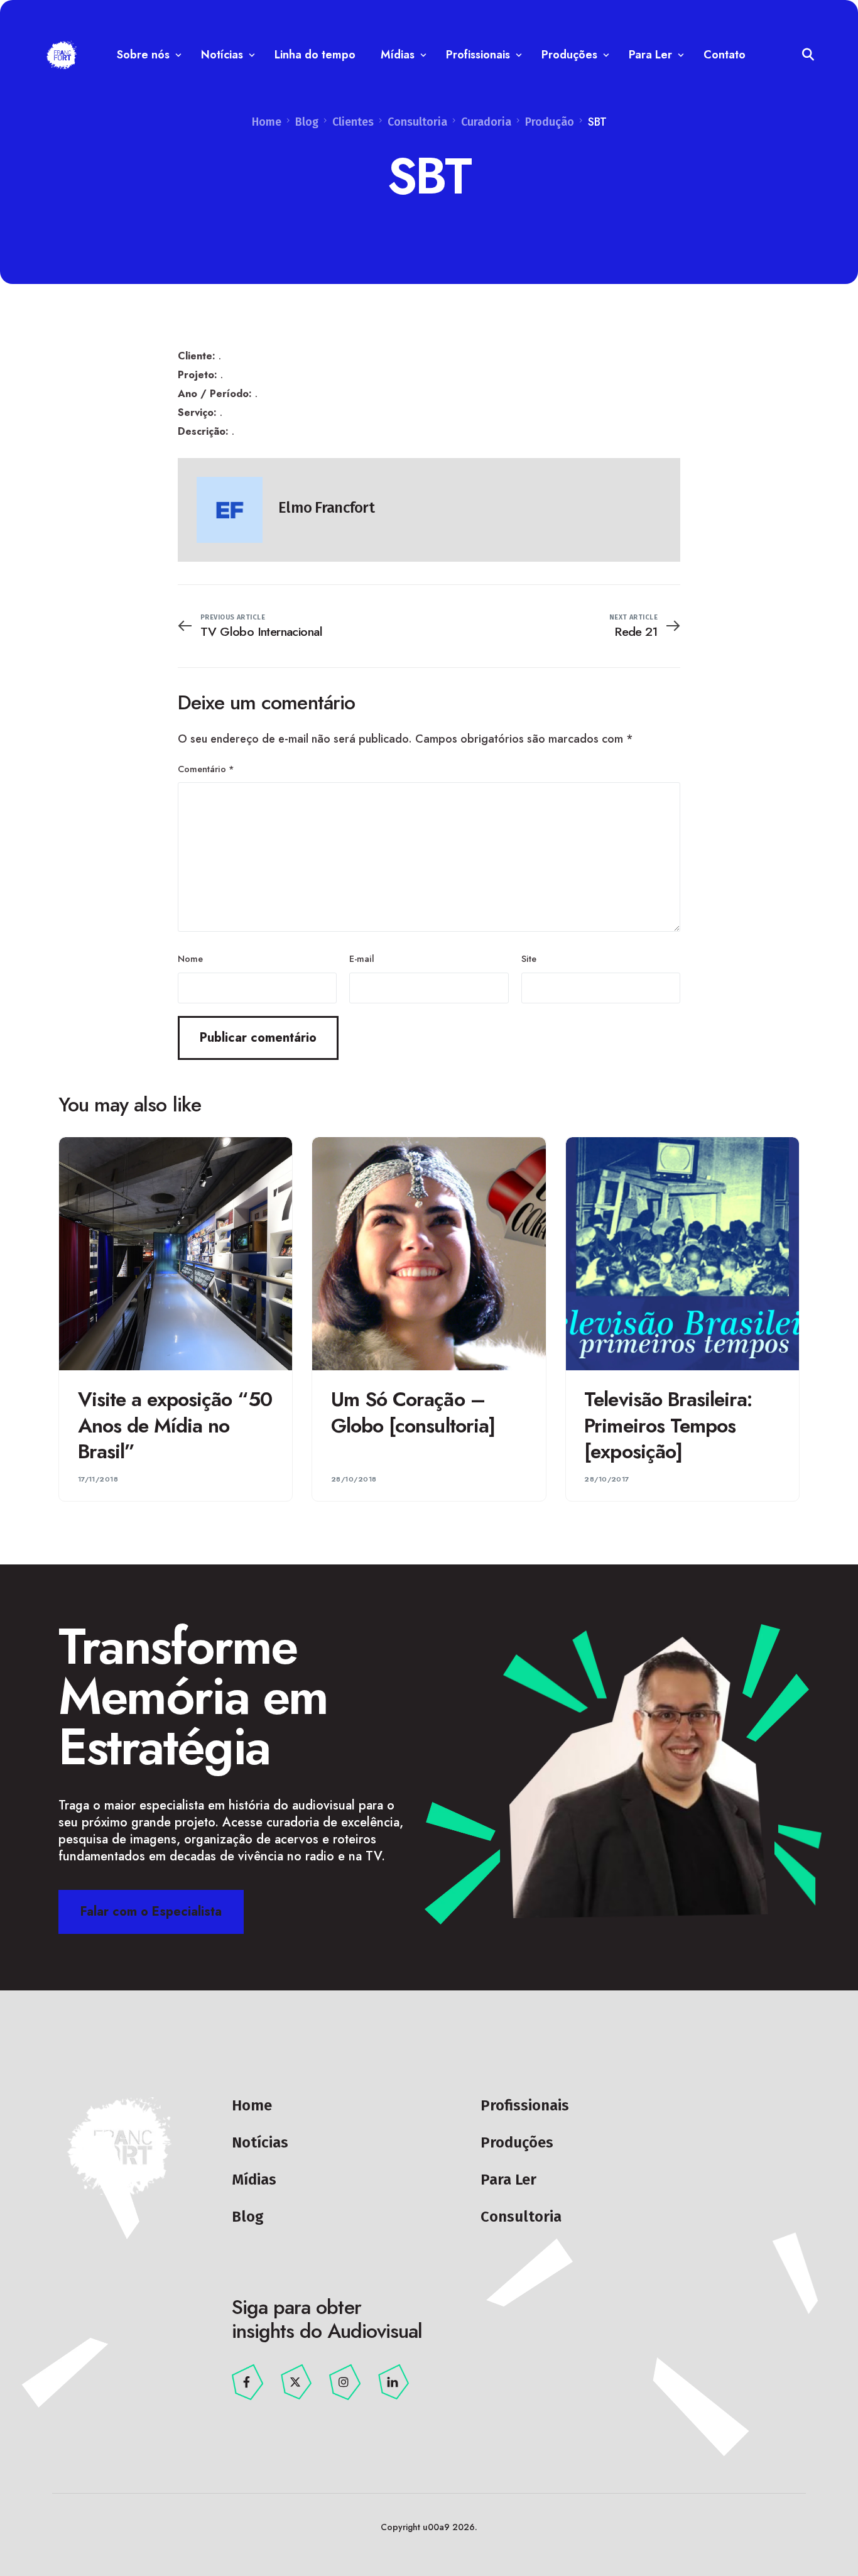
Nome (190, 959)
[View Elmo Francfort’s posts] (230, 510)
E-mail (362, 959)
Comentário (206, 769)
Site (529, 959)
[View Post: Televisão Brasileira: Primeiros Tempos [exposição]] (682, 1254)
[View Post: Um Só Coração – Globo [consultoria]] (429, 1254)
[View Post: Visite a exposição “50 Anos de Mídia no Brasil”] (176, 1254)
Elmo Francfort (326, 508)
